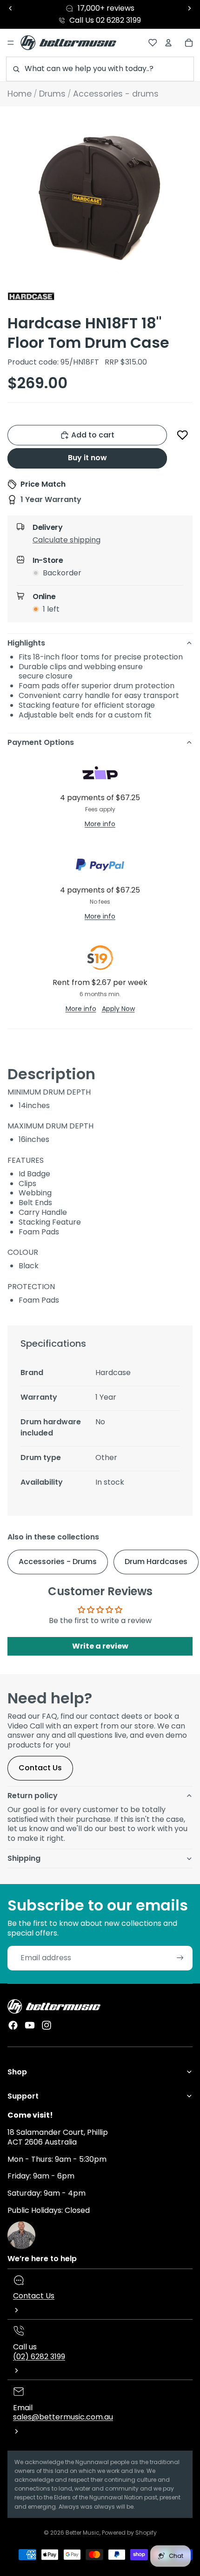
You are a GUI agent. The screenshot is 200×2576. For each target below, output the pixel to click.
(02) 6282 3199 (39, 2357)
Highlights (26, 643)
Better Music (83, 2533)
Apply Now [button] (118, 1009)
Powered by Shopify (129, 2533)
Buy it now (87, 458)
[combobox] (100, 69)
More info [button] (100, 824)
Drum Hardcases (156, 1562)
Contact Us (40, 1768)
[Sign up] (180, 1958)
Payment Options (41, 742)
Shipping (24, 1858)
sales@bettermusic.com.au (63, 2417)
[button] (183, 435)
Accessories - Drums (58, 1562)
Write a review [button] (100, 1646)
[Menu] (11, 43)
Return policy (33, 1796)
